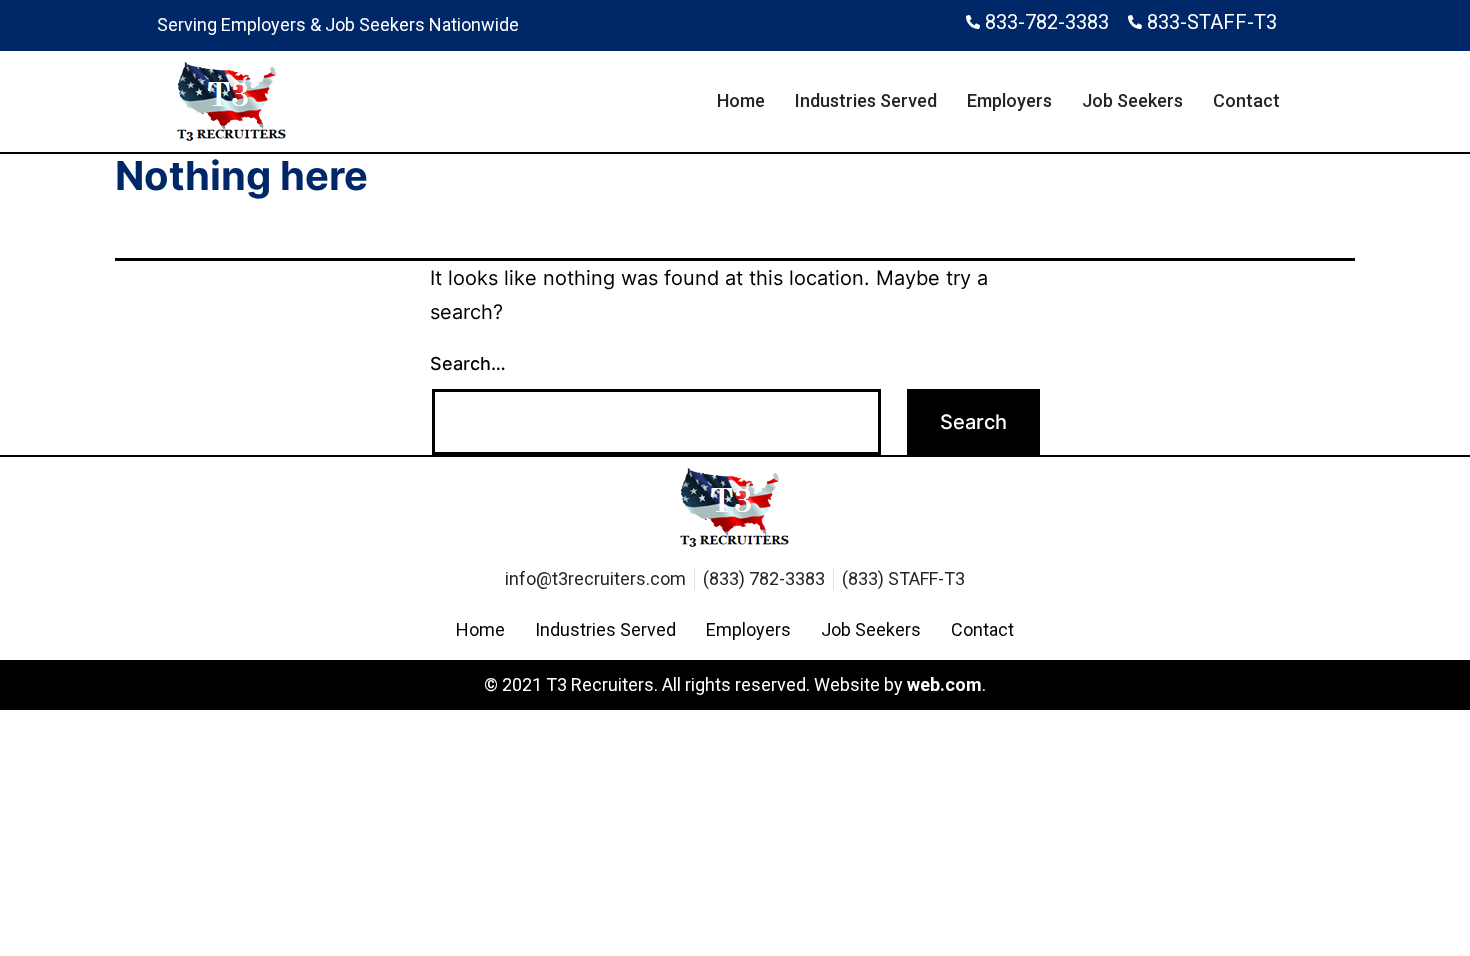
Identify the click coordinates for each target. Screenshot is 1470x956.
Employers (1009, 100)
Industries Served (866, 100)
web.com (944, 684)
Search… (468, 363)
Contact (1246, 100)
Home (741, 100)
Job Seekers (1132, 100)
